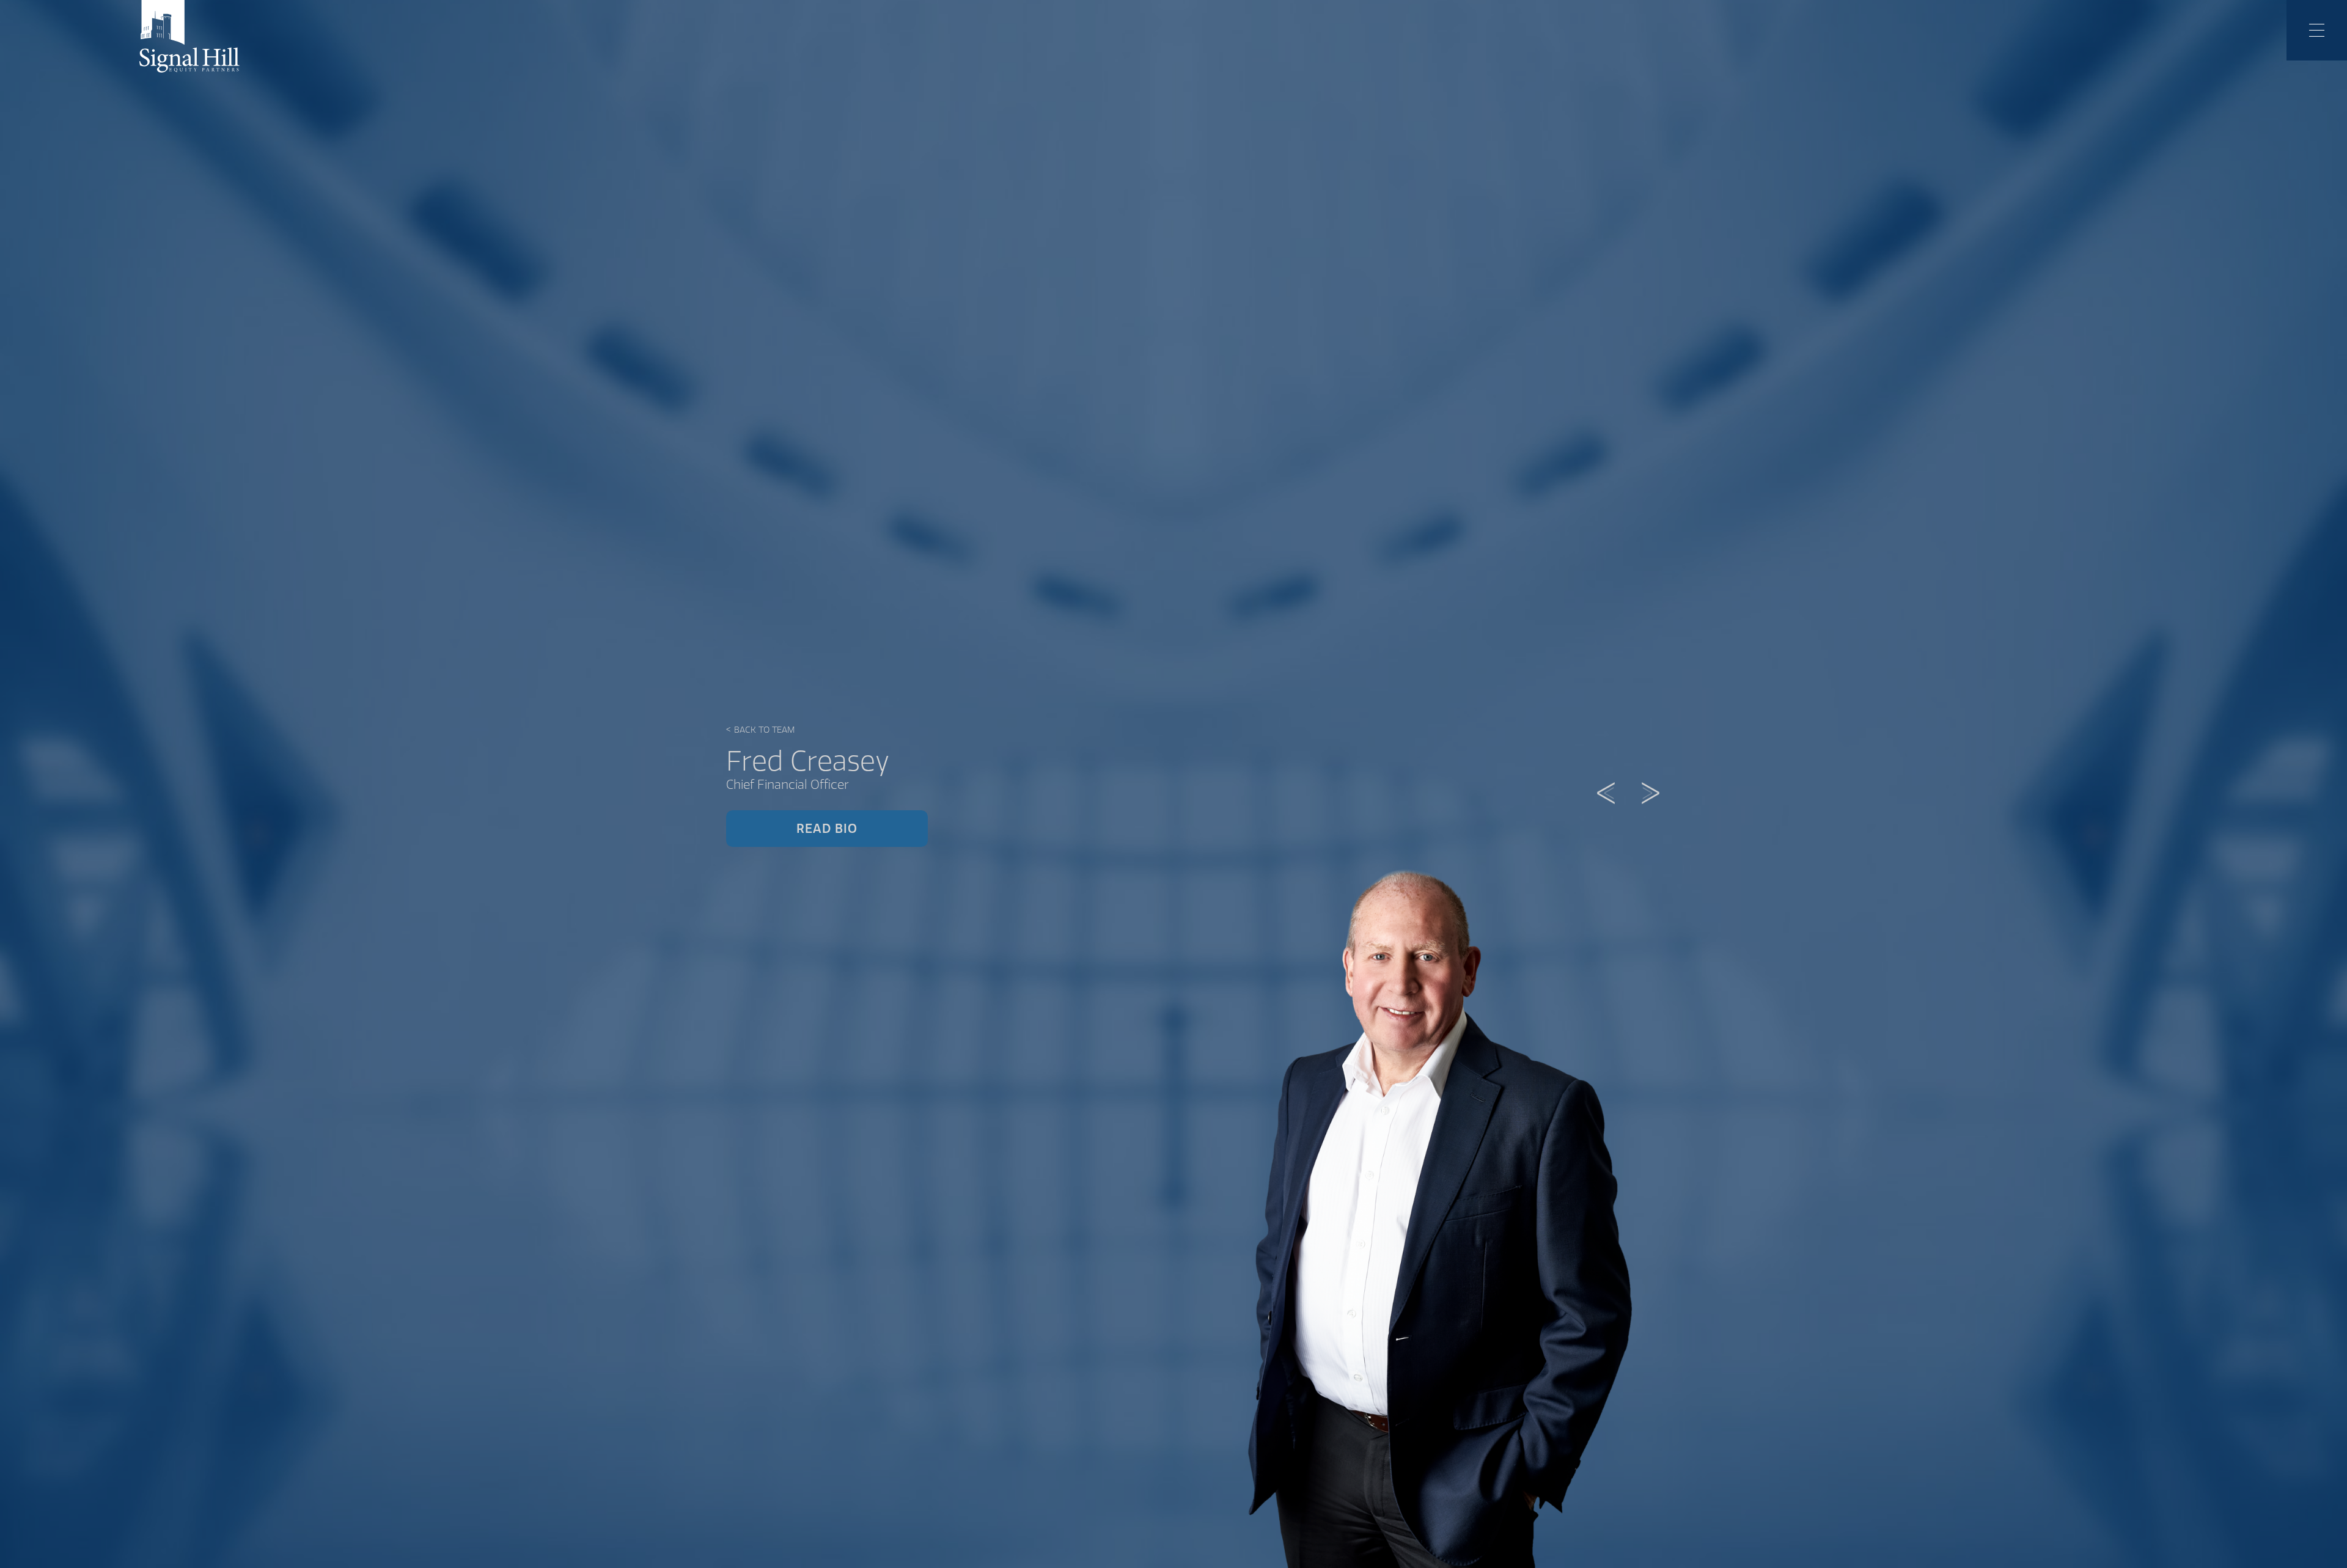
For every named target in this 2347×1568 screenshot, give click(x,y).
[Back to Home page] (189, 36)
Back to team (760, 730)
